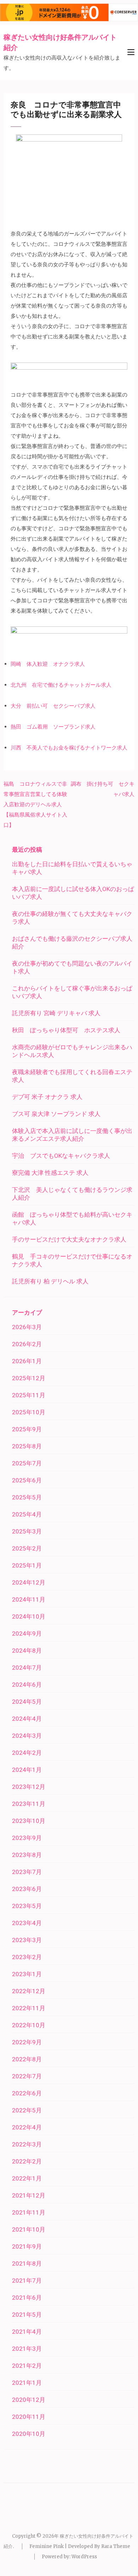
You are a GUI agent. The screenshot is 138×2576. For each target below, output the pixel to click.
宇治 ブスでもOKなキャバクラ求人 (61, 1156)
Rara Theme (116, 2546)
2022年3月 (27, 2144)
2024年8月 (27, 1651)
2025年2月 (27, 1548)
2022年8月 (27, 2059)
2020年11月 (29, 2417)
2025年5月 (27, 1497)
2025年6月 (27, 1480)
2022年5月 (27, 2110)
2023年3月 (27, 1940)
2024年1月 (27, 1770)
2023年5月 (27, 1906)
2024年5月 (27, 1702)
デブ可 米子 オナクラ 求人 (47, 1097)
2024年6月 (27, 1685)
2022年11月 (29, 2008)
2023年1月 (27, 1974)
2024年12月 (29, 1582)
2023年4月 (27, 1923)
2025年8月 (27, 1446)
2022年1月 (27, 2178)
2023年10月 (29, 1821)
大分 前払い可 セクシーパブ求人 (53, 706)
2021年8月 (27, 2263)
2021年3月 (27, 2349)
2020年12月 (29, 2400)
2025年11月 (29, 1395)
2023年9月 (27, 1838)
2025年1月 (27, 1565)
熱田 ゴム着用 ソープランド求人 (53, 727)
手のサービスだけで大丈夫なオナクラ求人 (69, 1239)
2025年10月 (29, 1412)
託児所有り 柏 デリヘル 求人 (50, 1281)
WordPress (84, 2557)
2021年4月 (27, 2332)
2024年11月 (29, 1599)
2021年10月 (29, 2229)
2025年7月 (27, 1463)
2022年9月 (27, 2042)
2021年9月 (27, 2246)
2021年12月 (29, 2195)
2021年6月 (27, 2298)
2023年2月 (27, 1957)
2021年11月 (29, 2212)
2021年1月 (27, 2383)
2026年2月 (27, 1344)
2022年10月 (29, 2025)
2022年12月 (29, 1991)
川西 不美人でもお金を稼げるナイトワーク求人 (69, 748)
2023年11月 (29, 1804)
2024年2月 (27, 1753)
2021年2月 (27, 2366)
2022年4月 (27, 2127)
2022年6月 (27, 2093)
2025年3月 (27, 1531)
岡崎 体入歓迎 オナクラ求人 (48, 664)
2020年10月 (29, 2434)
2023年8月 (27, 1855)
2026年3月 (27, 1327)
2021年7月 (27, 2281)
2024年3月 (27, 1736)
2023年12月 (29, 1787)
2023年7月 (27, 1872)
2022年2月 (27, 2161)
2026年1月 (27, 1361)
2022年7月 (27, 2076)
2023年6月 (27, 1889)
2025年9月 (27, 1429)
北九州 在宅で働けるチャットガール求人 (61, 685)
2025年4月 (27, 1514)
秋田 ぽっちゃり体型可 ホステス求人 (66, 1030)
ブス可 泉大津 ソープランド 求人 (56, 1114)
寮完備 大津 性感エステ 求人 (50, 1173)
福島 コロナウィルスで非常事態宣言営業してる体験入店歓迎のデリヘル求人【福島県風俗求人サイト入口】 (35, 804)
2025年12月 (29, 1378)
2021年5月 (27, 2315)
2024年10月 (29, 1616)
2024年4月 (27, 1719)
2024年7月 (27, 1668)
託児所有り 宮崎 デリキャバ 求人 (56, 1013)
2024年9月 (27, 1634)
